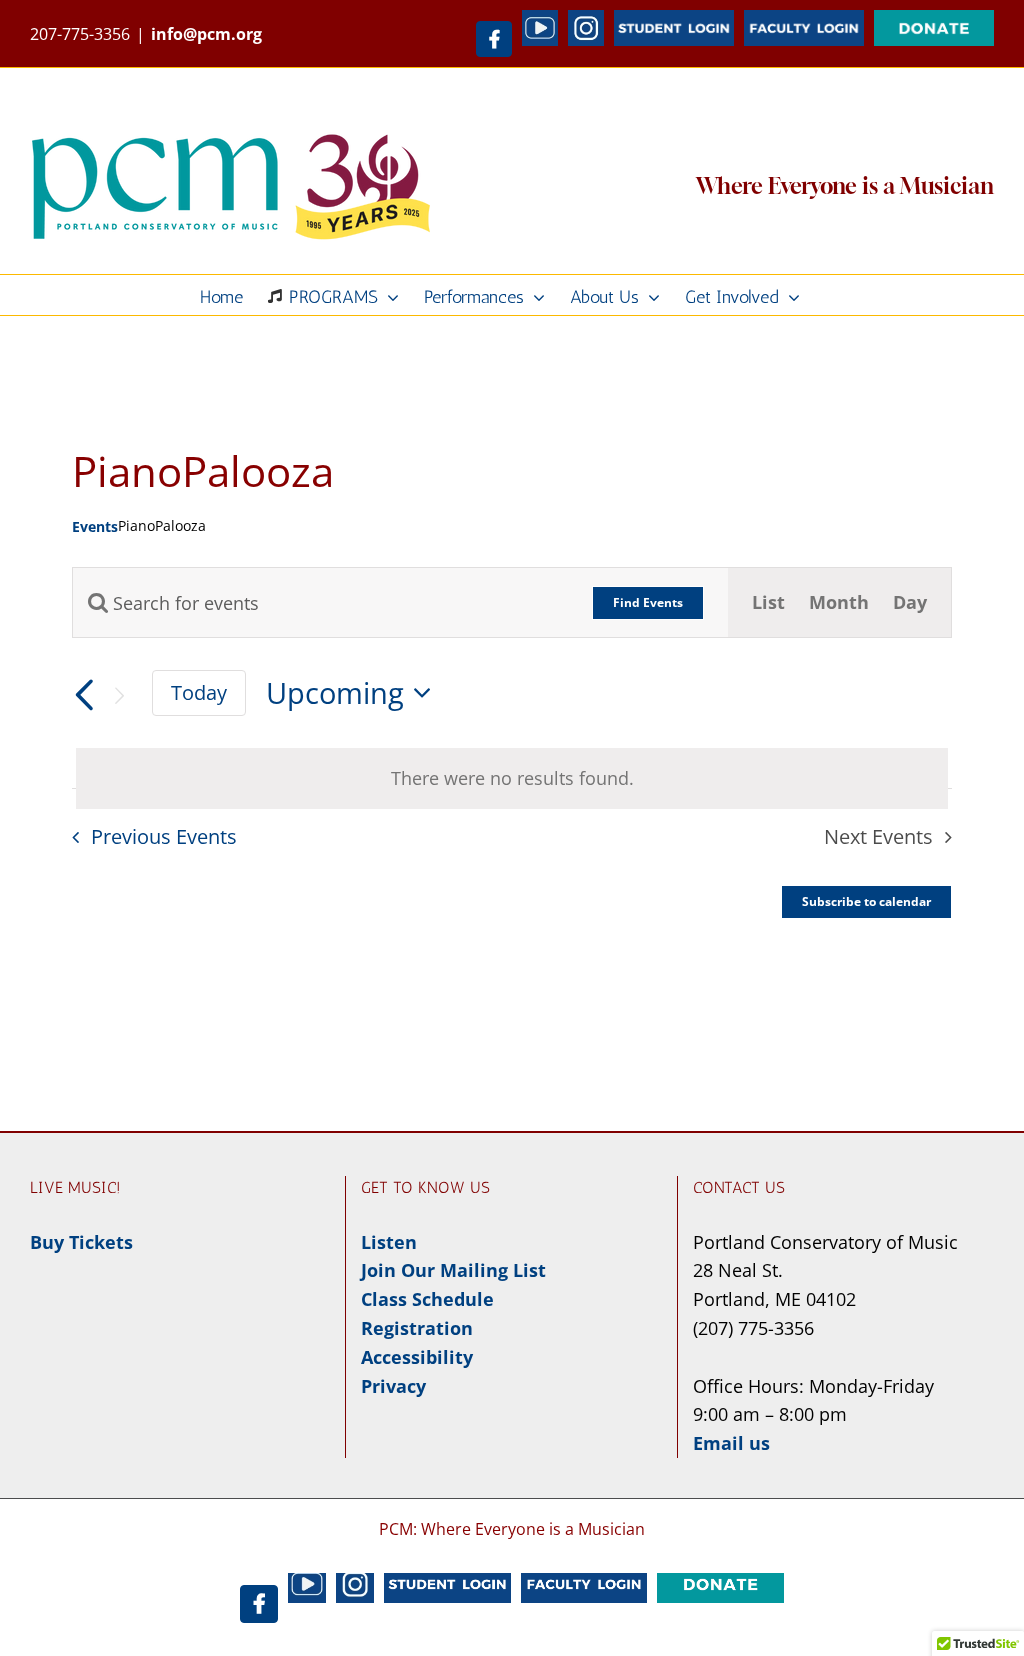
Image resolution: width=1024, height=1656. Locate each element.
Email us (731, 1443)
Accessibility (417, 1357)
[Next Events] (120, 695)
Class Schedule (427, 1299)
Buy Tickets (81, 1242)
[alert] (512, 778)
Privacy (393, 1386)
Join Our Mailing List (453, 1270)
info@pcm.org (206, 34)
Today (199, 692)
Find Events (648, 602)
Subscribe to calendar (866, 902)
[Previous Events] (84, 696)
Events (95, 526)
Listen (389, 1242)
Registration (417, 1328)
